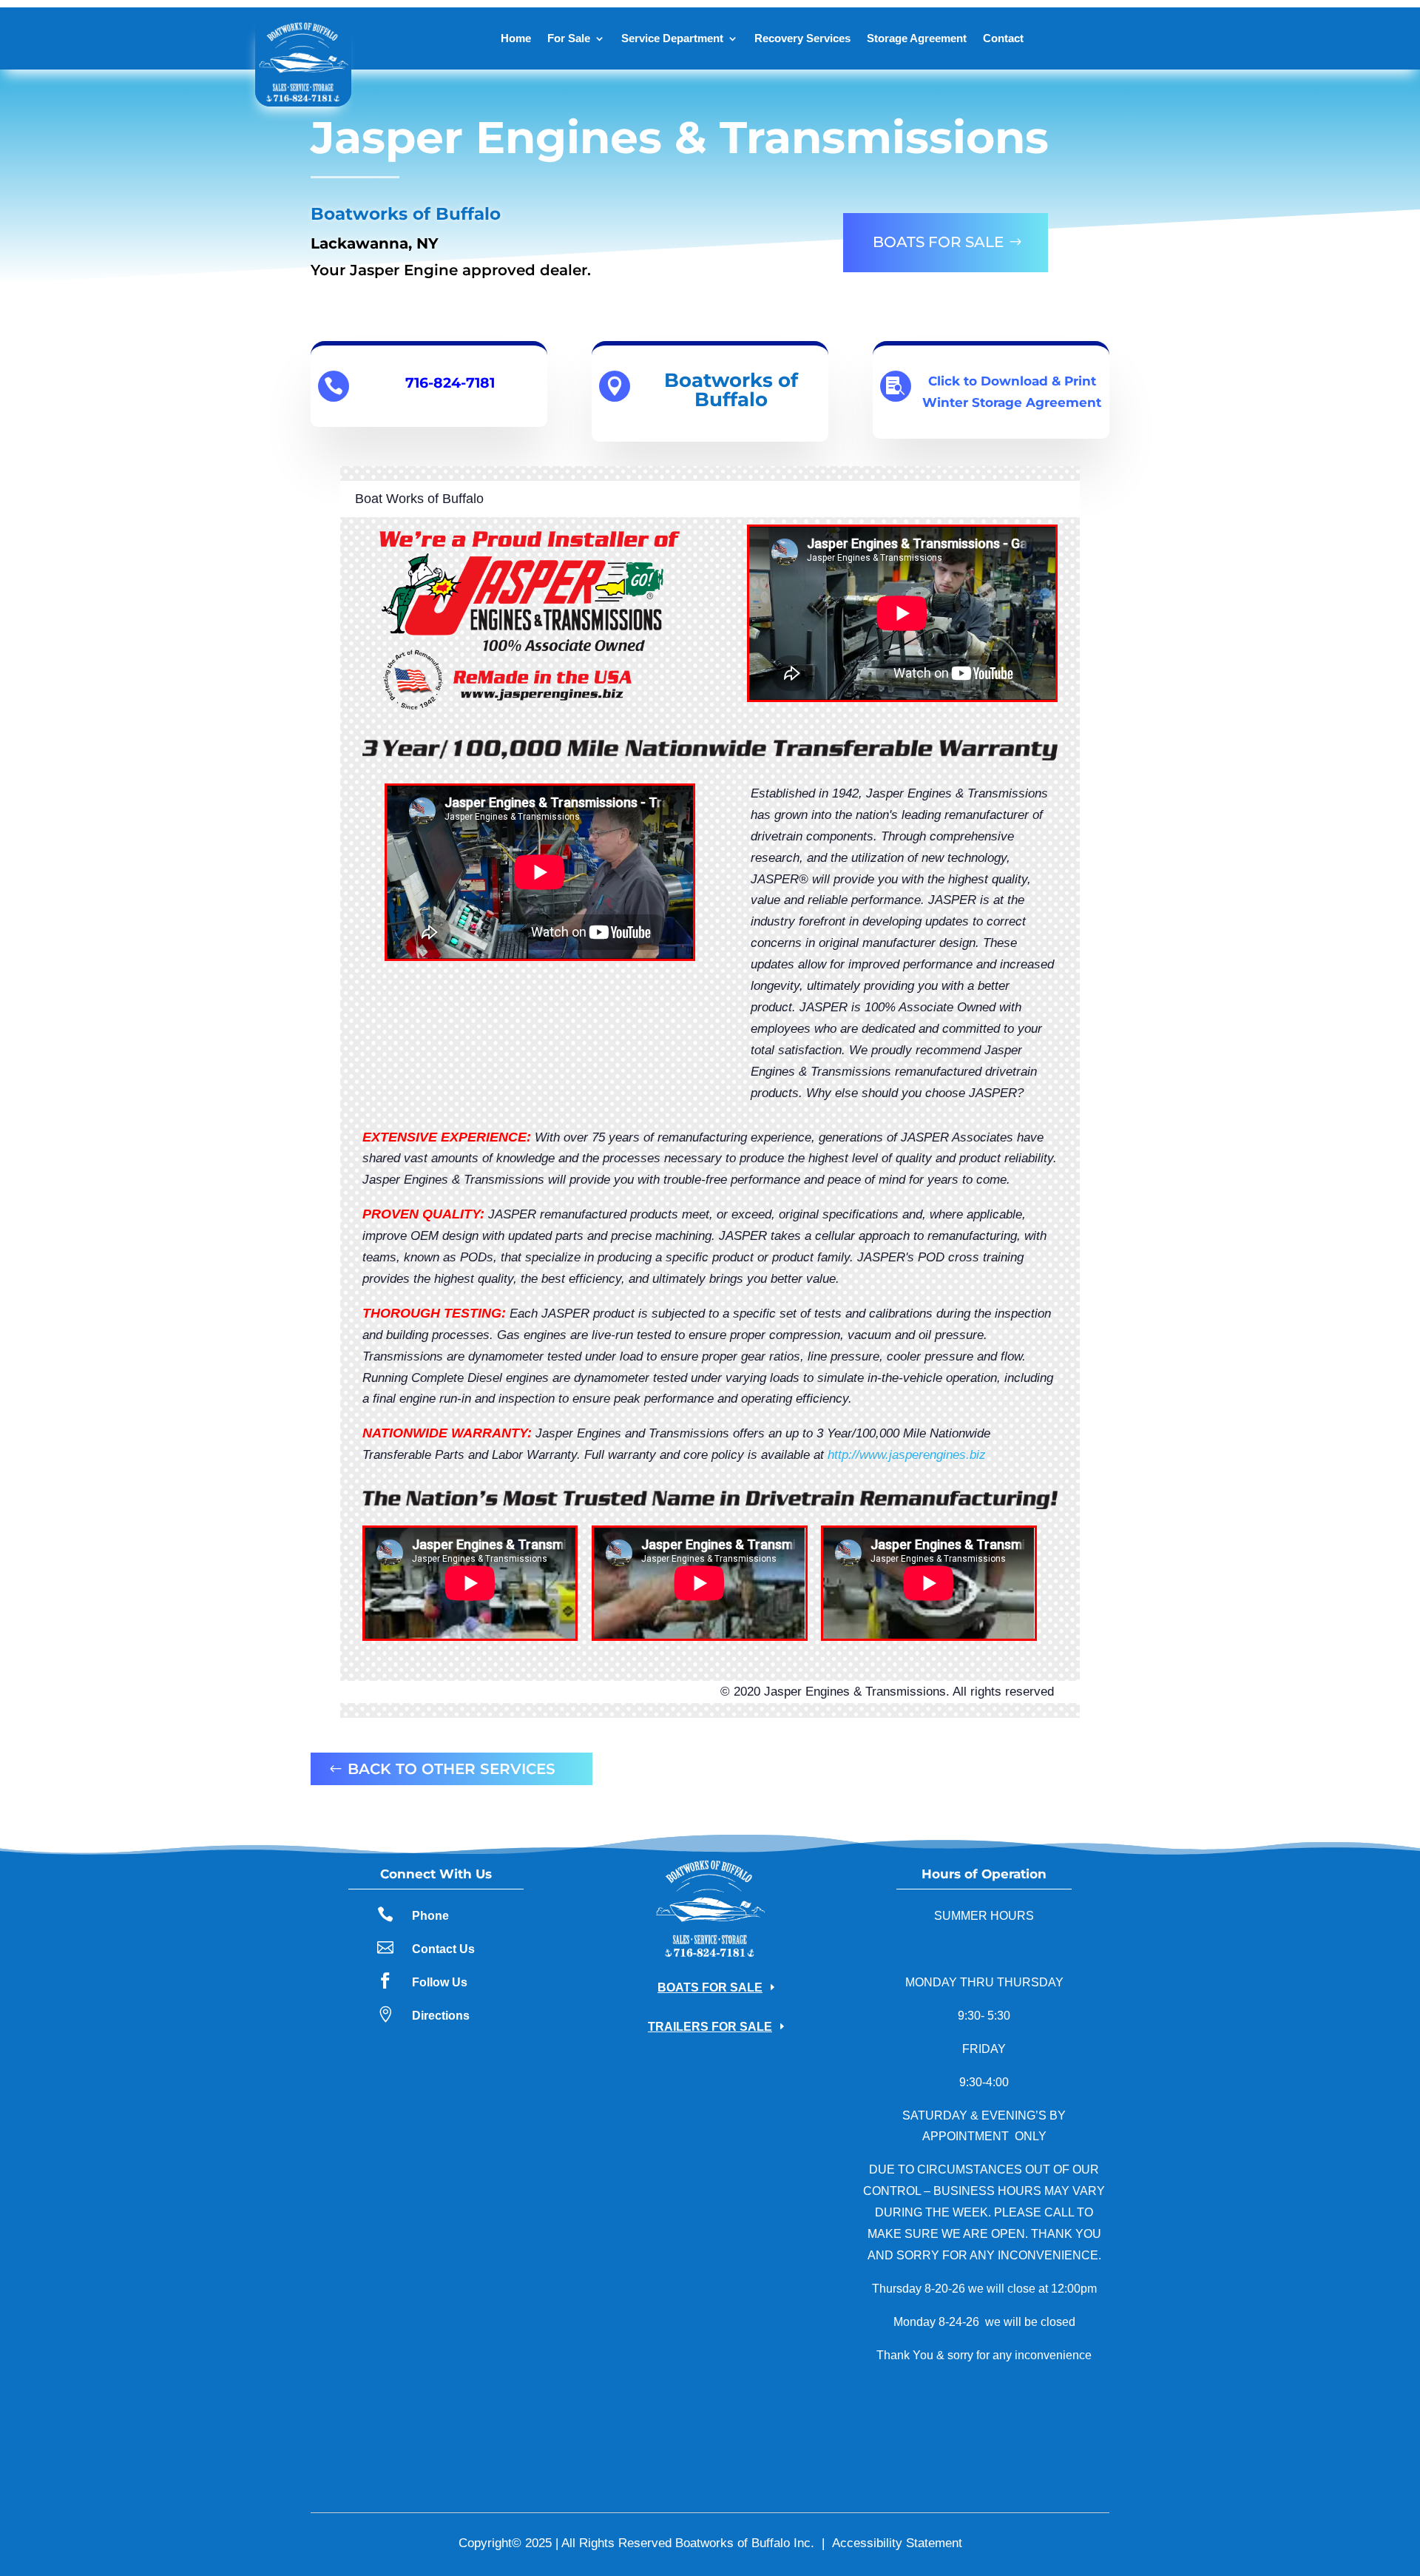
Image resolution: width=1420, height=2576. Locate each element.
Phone (430, 1916)
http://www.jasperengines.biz (907, 1455)
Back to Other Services (452, 1769)
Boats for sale (938, 242)
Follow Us (440, 1982)
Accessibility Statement (897, 2543)
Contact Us (443, 1949)
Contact (1003, 38)
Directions (441, 2016)
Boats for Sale (710, 1987)
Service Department (672, 38)
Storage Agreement (917, 38)
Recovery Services (802, 38)
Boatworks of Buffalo (731, 390)
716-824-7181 (450, 383)
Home (516, 38)
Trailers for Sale (710, 2027)
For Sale (569, 38)
